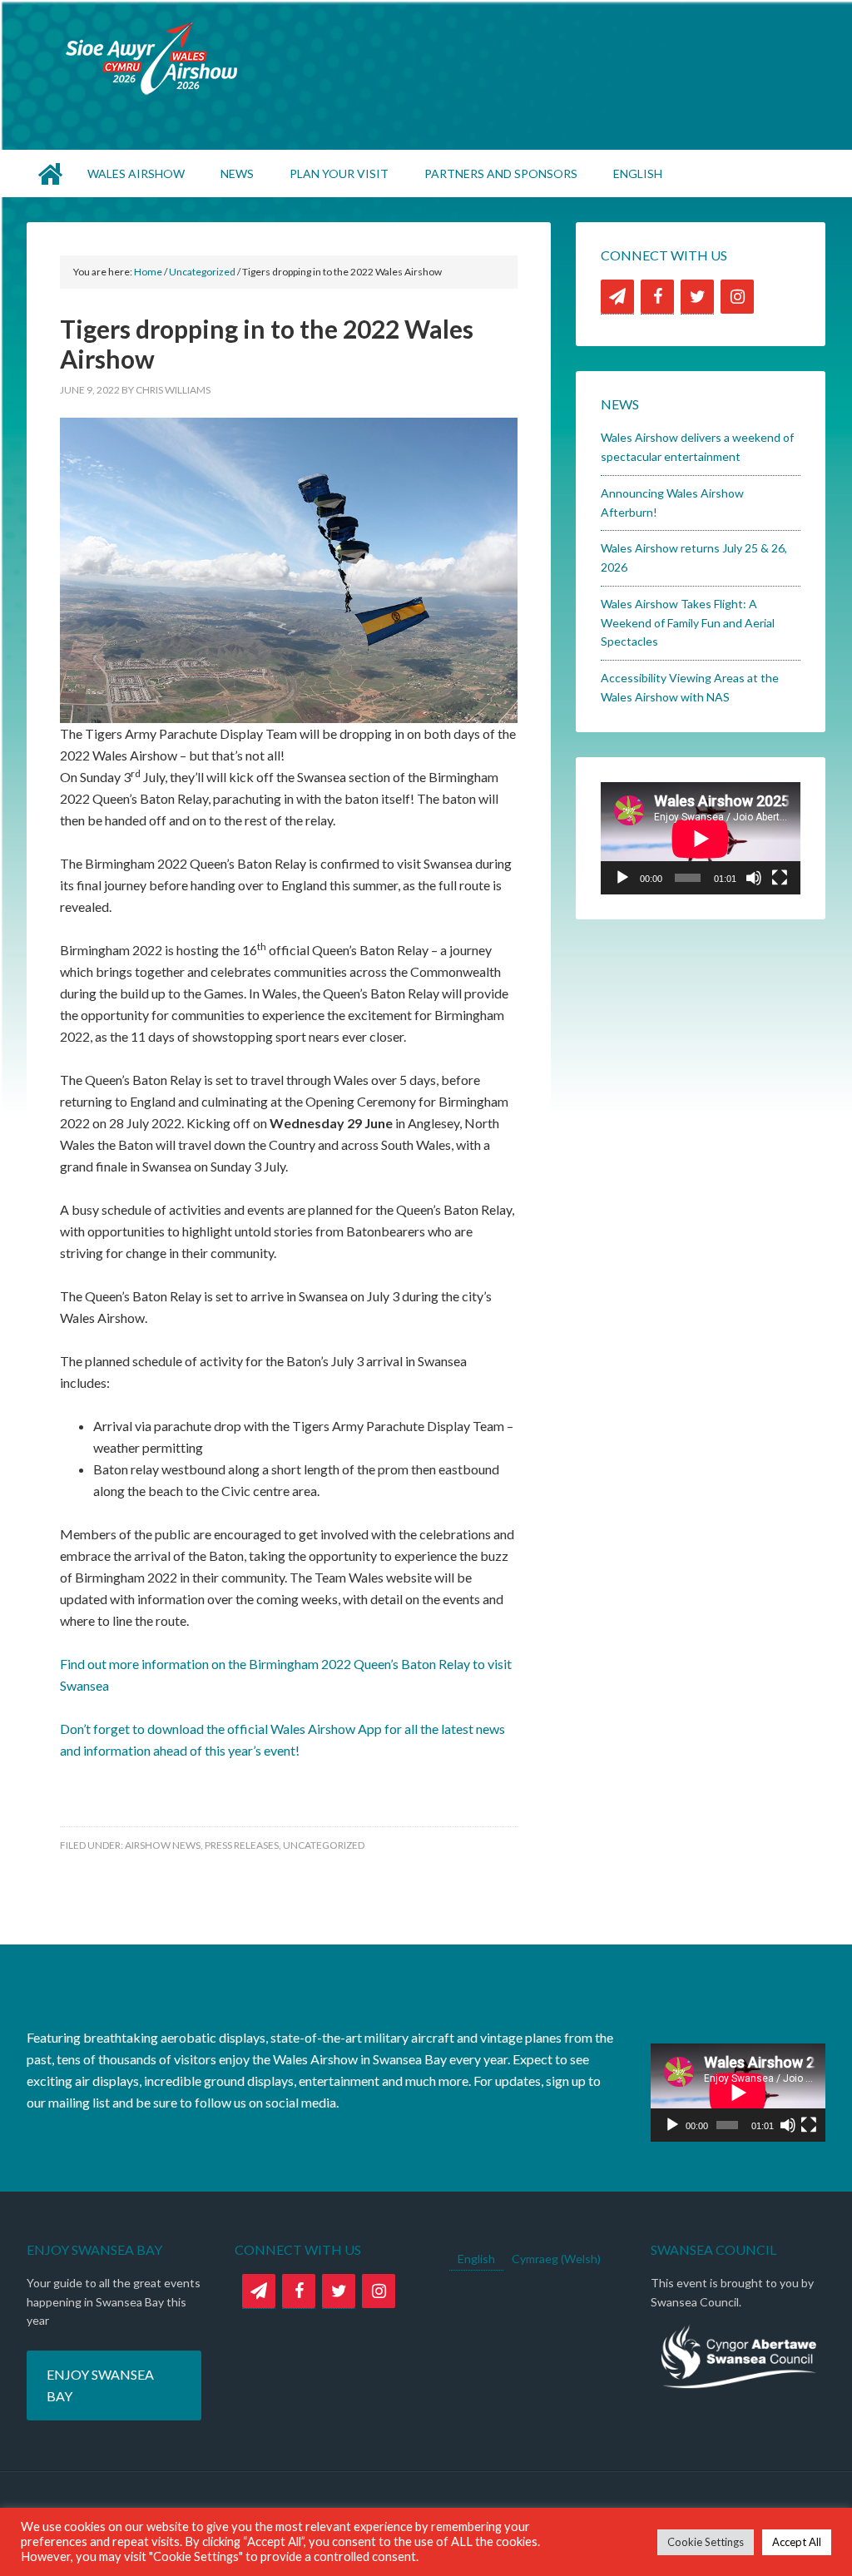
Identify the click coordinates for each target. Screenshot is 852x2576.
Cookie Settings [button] (706, 2542)
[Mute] (754, 878)
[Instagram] (737, 297)
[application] (701, 838)
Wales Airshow (426, 58)
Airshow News (163, 1845)
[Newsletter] (617, 297)
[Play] (622, 878)
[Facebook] (657, 297)
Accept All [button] (797, 2542)
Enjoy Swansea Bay (100, 2385)
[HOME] (52, 173)
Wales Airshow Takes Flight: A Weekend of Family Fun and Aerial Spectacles (688, 623)
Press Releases (242, 1845)
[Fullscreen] (780, 878)
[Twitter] (697, 297)
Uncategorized (324, 1845)
